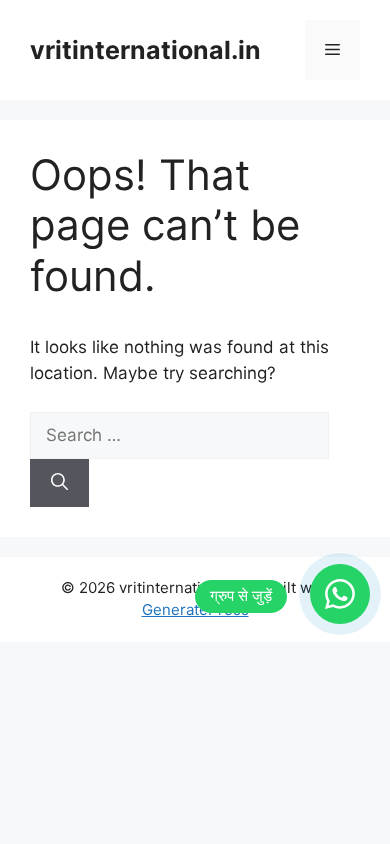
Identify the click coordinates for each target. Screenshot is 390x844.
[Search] (59, 483)
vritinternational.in (145, 50)
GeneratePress (195, 609)
